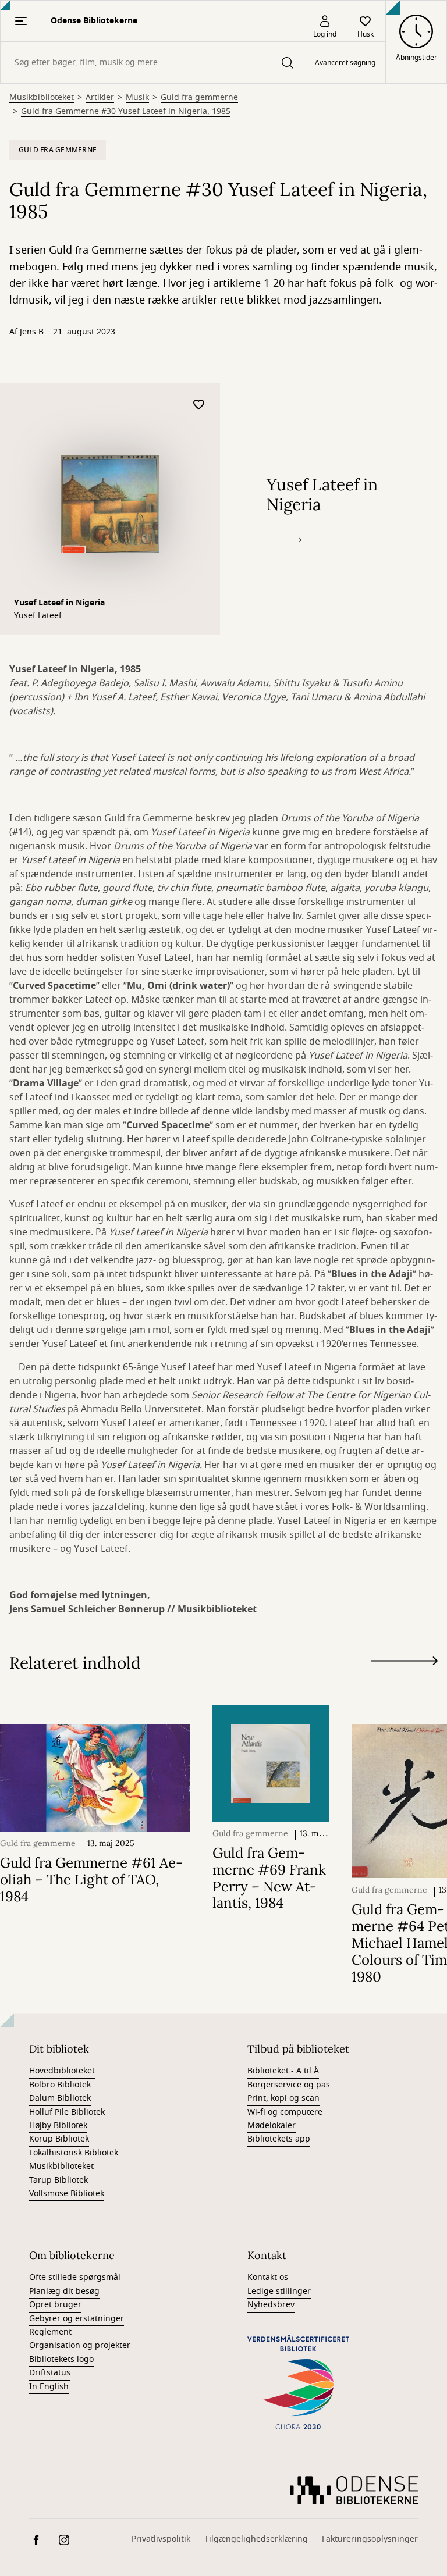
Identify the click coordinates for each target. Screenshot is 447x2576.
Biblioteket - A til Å (283, 2071)
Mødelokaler (272, 2126)
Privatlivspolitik (161, 2539)
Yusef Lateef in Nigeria (59, 603)
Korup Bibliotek (59, 2139)
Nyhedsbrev (271, 2305)
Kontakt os (268, 2277)
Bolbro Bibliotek (60, 2085)
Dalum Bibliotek (60, 2098)
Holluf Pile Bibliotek (67, 2112)
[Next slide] (404, 1663)
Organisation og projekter (80, 2345)
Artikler (100, 98)
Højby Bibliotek (58, 2126)
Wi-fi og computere (285, 2112)
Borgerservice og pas (289, 2085)
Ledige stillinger (279, 2291)
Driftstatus (50, 2373)
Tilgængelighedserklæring (256, 2539)
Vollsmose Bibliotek (67, 2194)
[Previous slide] (404, 1682)
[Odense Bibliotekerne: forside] (354, 2490)
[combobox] (152, 63)
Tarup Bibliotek (58, 2180)
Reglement (50, 2332)
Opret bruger (55, 2305)
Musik (137, 98)
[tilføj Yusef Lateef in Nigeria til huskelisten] (199, 405)
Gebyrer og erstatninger (77, 2319)
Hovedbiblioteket (62, 2071)
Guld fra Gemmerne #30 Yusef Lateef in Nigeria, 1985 (126, 112)
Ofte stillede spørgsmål (75, 2277)
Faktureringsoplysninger (370, 2539)
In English (49, 2387)
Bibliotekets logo (61, 2359)
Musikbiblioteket (42, 98)
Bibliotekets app (279, 2139)
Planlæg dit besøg (64, 2291)
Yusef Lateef (38, 616)
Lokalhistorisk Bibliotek (74, 2153)
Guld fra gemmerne (199, 98)
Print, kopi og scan (283, 2098)
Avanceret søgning (345, 63)
